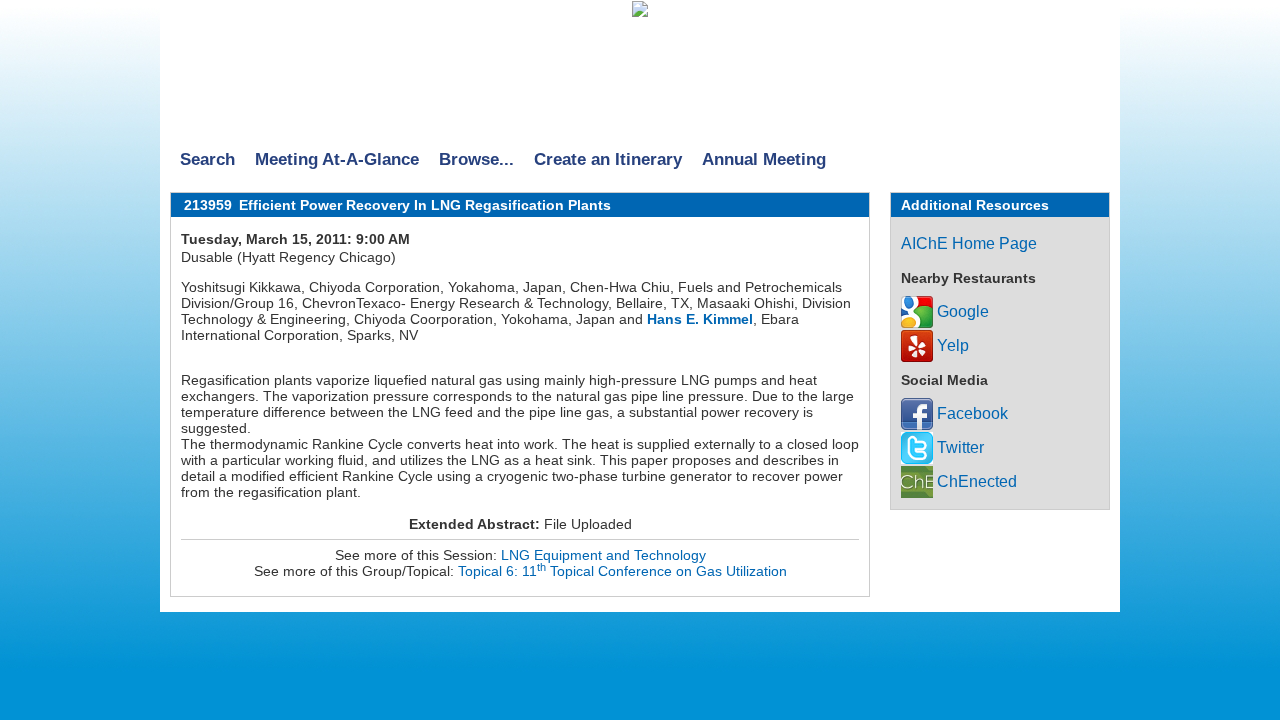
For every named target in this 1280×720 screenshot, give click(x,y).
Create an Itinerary (608, 159)
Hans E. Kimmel (700, 319)
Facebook (970, 413)
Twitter (958, 447)
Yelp (951, 345)
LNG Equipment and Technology (603, 555)
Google (961, 311)
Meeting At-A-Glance (337, 159)
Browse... (476, 159)
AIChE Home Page (969, 243)
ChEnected (975, 481)
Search (207, 159)
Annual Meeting (764, 159)
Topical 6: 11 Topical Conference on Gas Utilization (622, 571)
